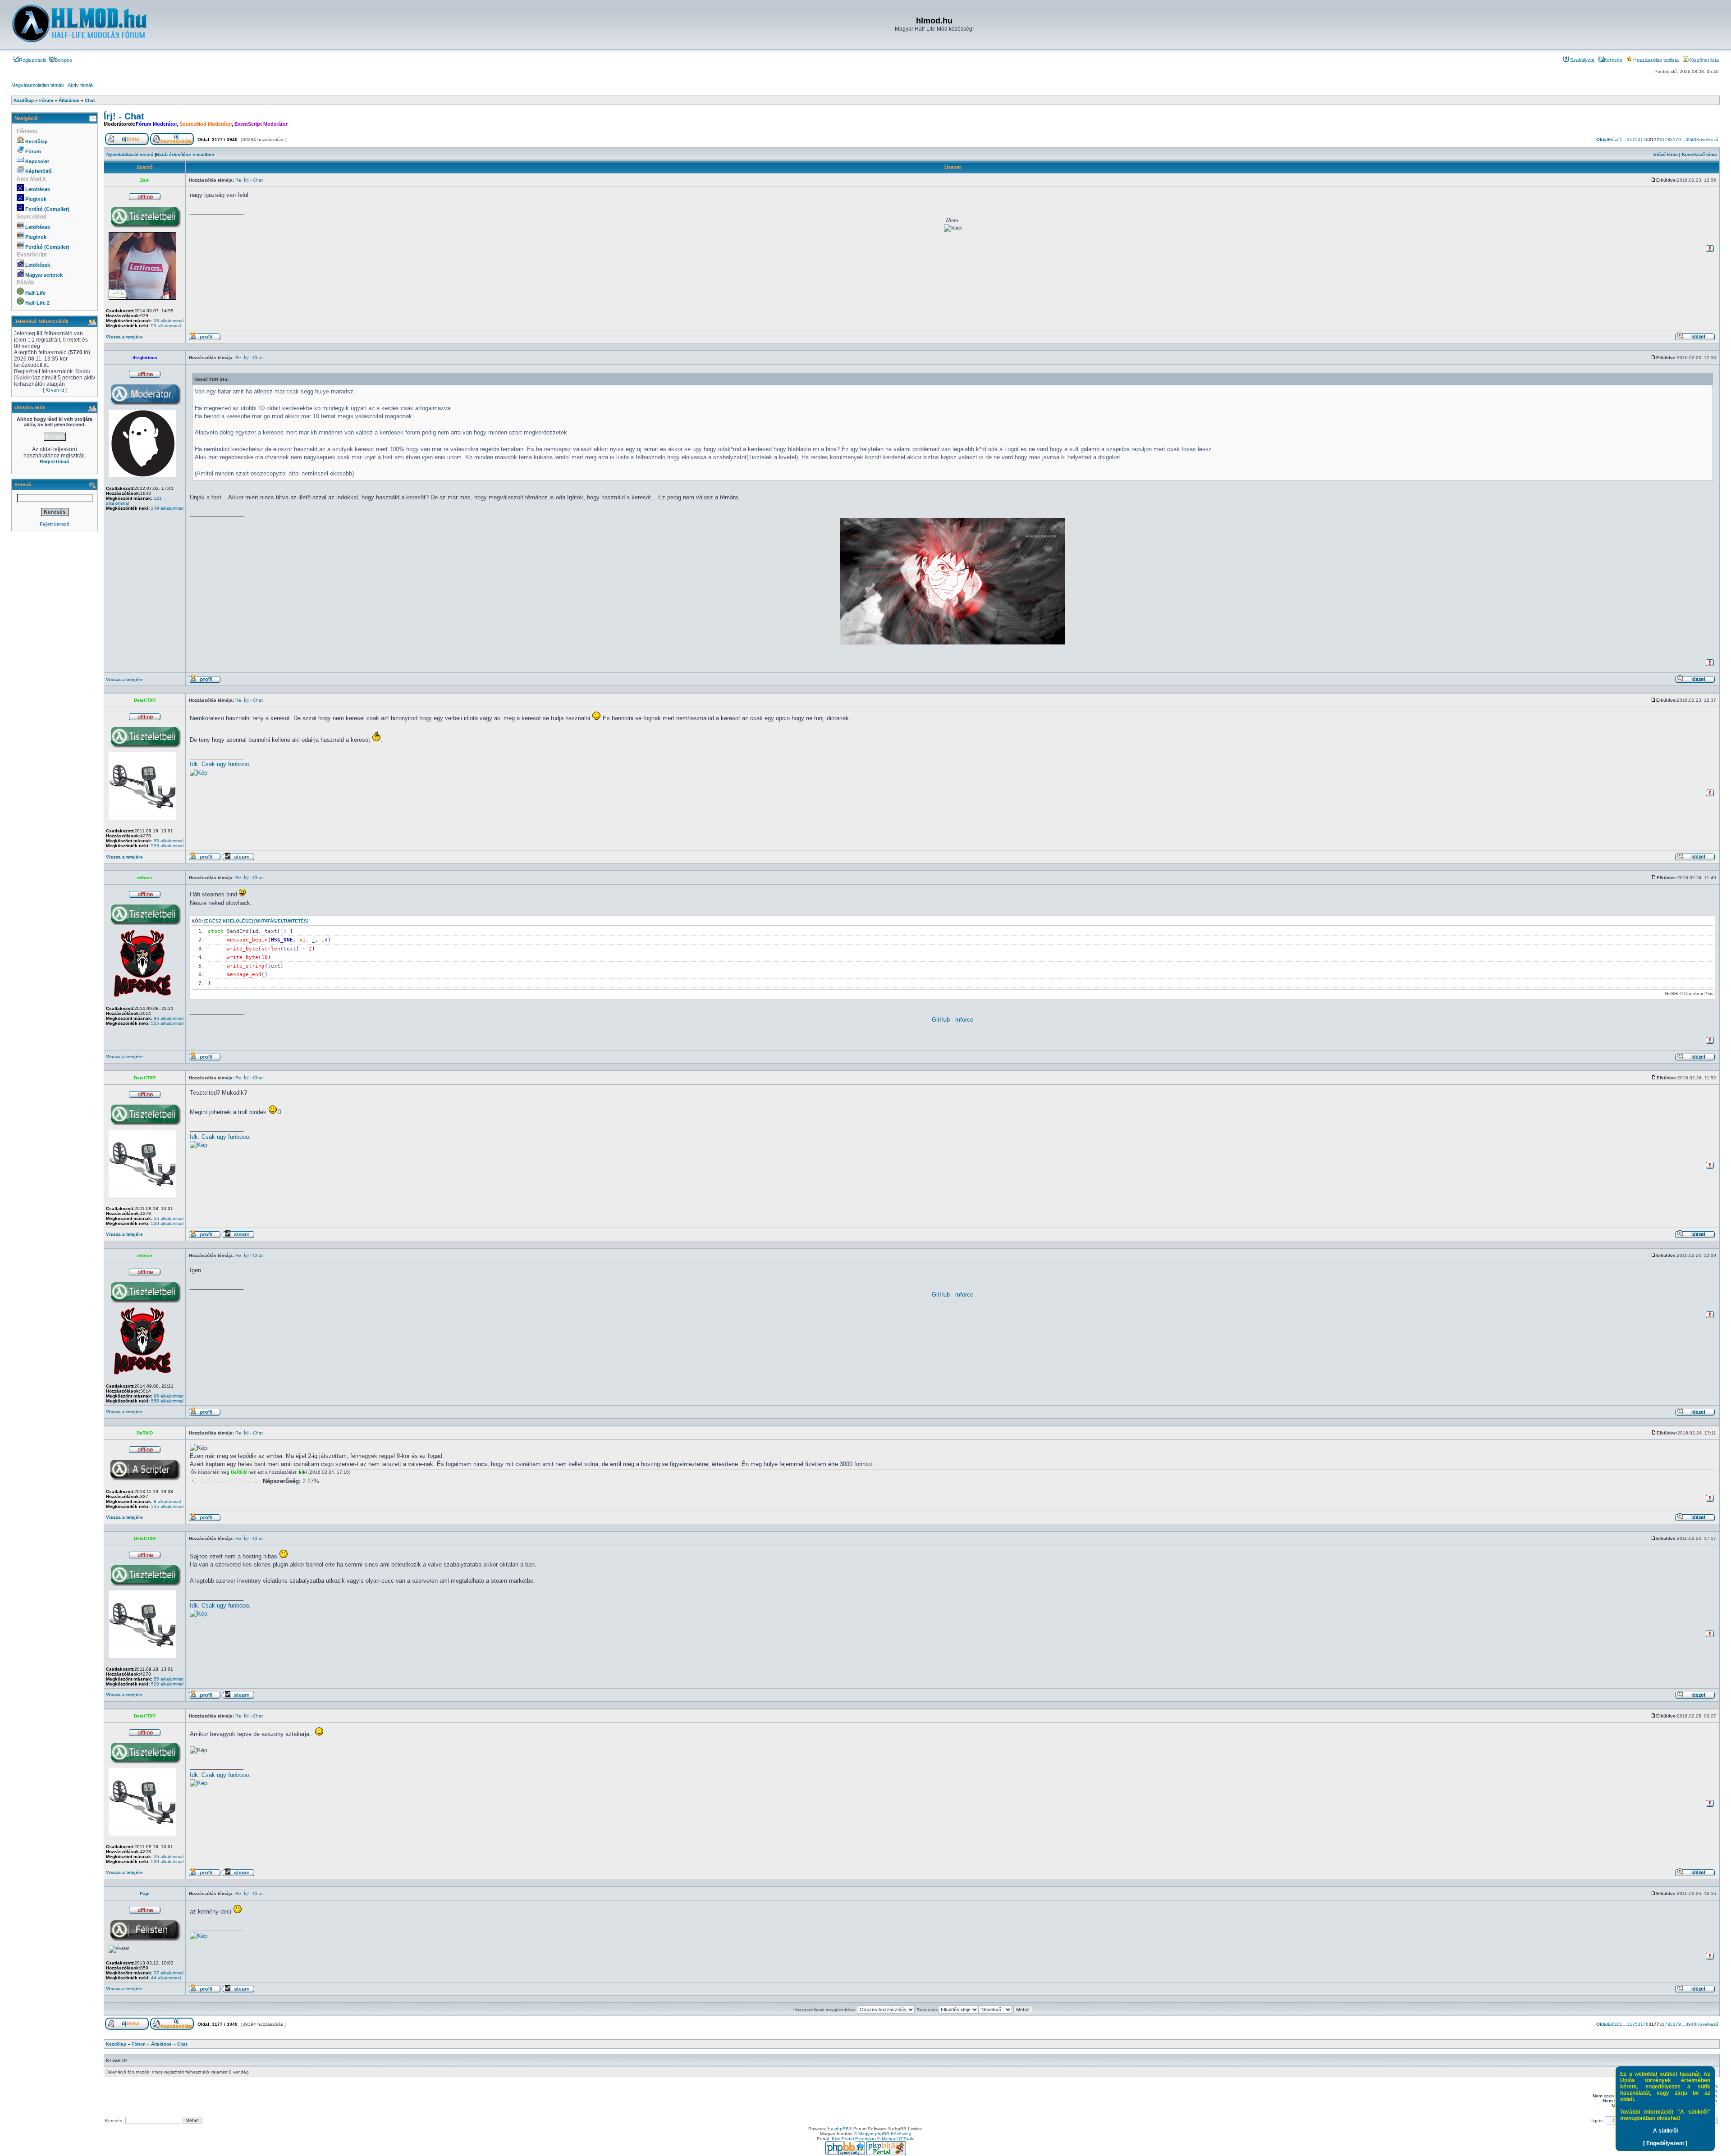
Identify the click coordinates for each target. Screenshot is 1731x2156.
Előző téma (1666, 154)
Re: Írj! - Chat (249, 180)
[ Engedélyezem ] (1665, 2143)
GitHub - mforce (953, 1020)
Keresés (1613, 60)
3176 (1643, 139)
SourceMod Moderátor (206, 124)
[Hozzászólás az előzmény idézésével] (1695, 339)
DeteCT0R (145, 700)
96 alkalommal (169, 1018)
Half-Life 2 (37, 303)
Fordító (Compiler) (47, 209)
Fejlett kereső (55, 524)
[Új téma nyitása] (127, 144)
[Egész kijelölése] (229, 921)
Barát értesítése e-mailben (185, 154)
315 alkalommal (167, 1506)
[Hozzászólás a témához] (172, 144)
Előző (1614, 139)
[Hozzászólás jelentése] (1710, 251)
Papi (145, 1893)
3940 (1691, 139)
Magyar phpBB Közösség (885, 2134)
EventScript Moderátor (261, 124)
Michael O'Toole (898, 2139)
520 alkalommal (167, 846)
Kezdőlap (37, 142)
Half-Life (35, 293)
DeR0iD (145, 1433)
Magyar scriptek (44, 275)
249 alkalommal (167, 508)
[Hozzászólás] (1653, 180)
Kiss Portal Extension (854, 2139)
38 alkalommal (169, 321)
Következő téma (1699, 154)
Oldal (1602, 139)
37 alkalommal (169, 1973)
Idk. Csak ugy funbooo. (220, 764)
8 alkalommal (167, 1501)
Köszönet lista (1704, 60)
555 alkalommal (167, 1023)
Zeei (145, 180)
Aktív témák (81, 85)
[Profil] (205, 339)
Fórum (33, 151)
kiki (303, 1472)
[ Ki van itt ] (55, 390)
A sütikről (1665, 2131)
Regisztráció (33, 60)
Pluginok (36, 199)
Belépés (63, 60)
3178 (1665, 139)
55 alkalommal (169, 841)
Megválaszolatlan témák (38, 85)
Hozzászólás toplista (1656, 60)
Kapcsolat (37, 161)
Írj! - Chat (124, 116)
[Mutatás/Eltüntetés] (281, 921)
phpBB (842, 2129)
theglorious (145, 358)
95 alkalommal (166, 326)
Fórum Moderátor (156, 124)
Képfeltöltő (39, 171)
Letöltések (38, 189)
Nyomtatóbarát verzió (130, 154)
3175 (1632, 139)
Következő (1707, 139)
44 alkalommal (166, 1978)
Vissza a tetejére (124, 337)
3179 (1676, 139)
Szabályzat (1582, 60)
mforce (145, 878)
